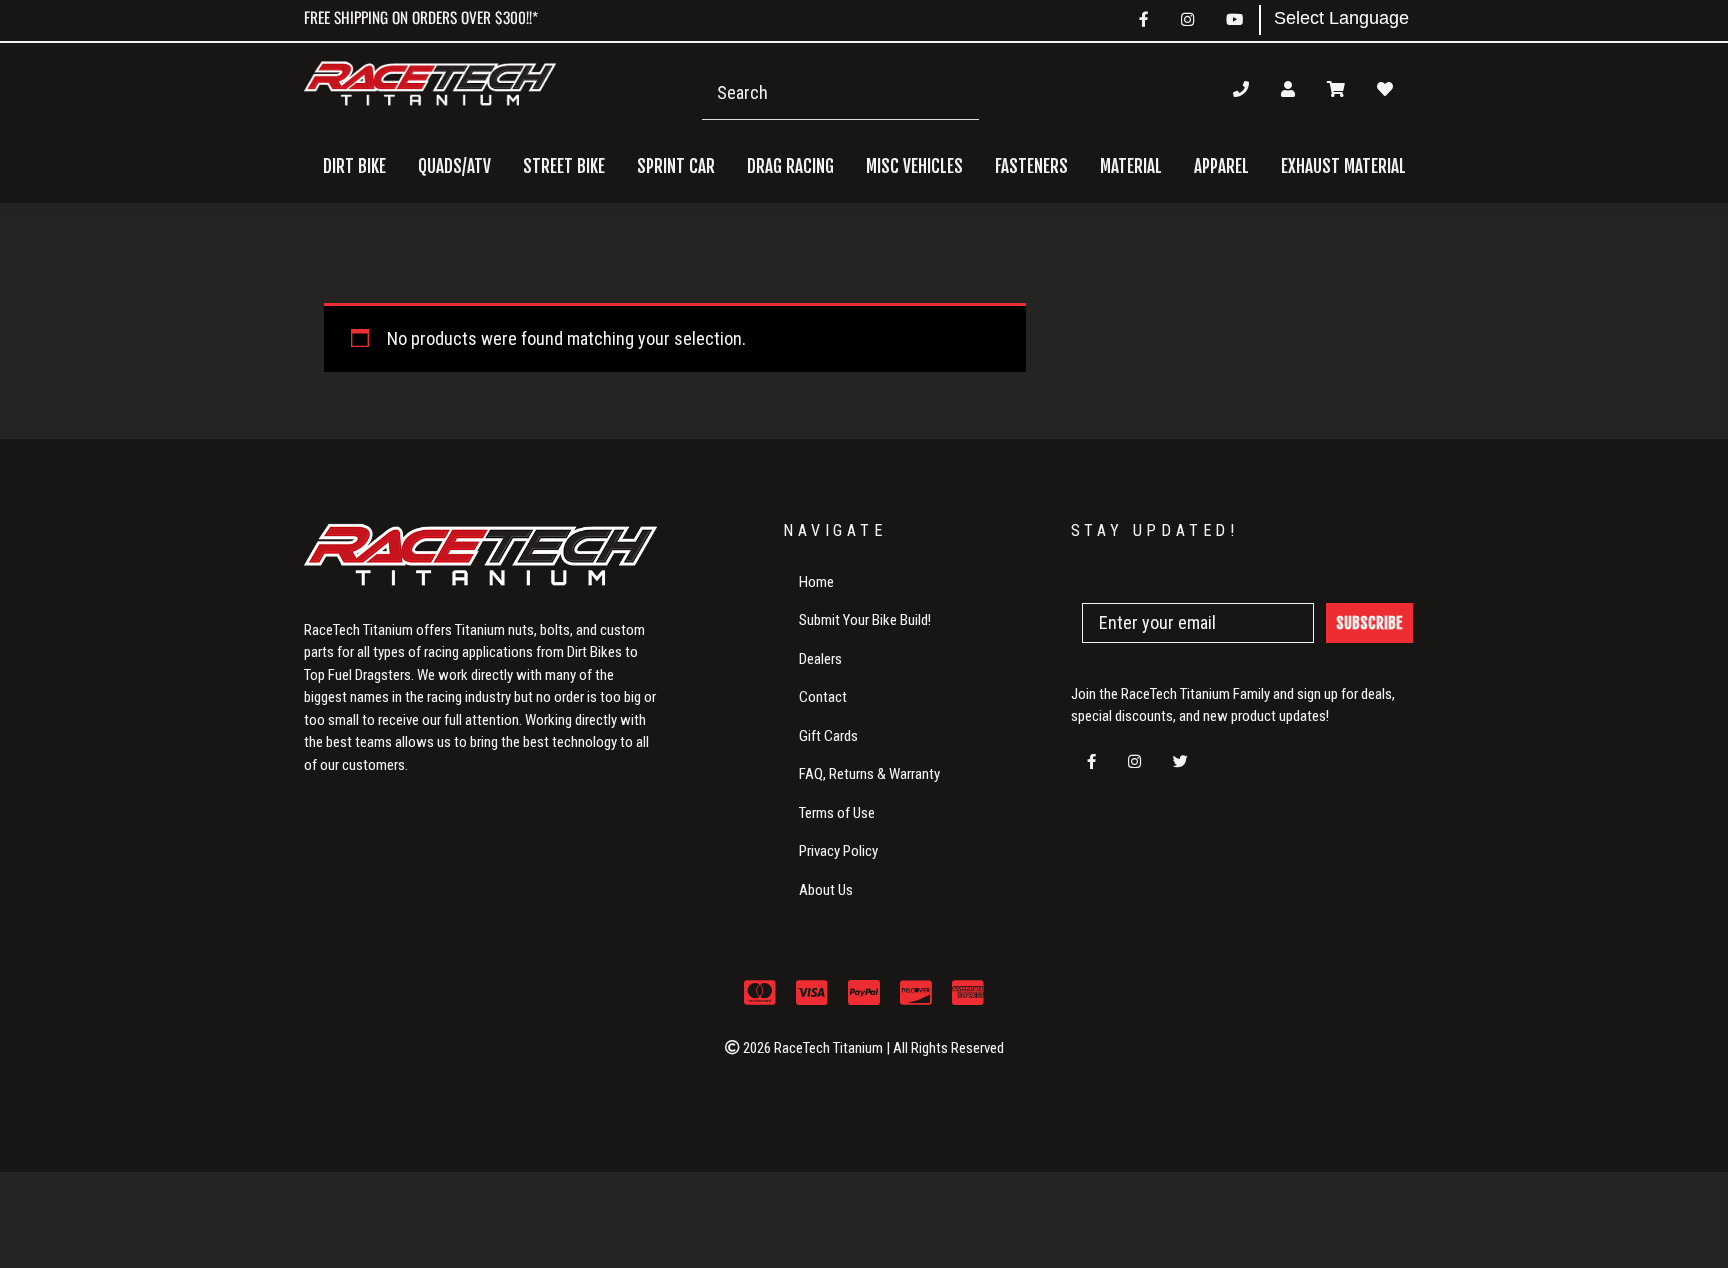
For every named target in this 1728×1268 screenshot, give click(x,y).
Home (816, 582)
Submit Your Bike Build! (865, 620)
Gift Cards (828, 736)
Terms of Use (837, 813)
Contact (823, 697)
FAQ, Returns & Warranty (869, 774)
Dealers (820, 659)
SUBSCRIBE (1369, 623)
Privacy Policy (838, 851)
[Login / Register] (1288, 89)
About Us (826, 890)
